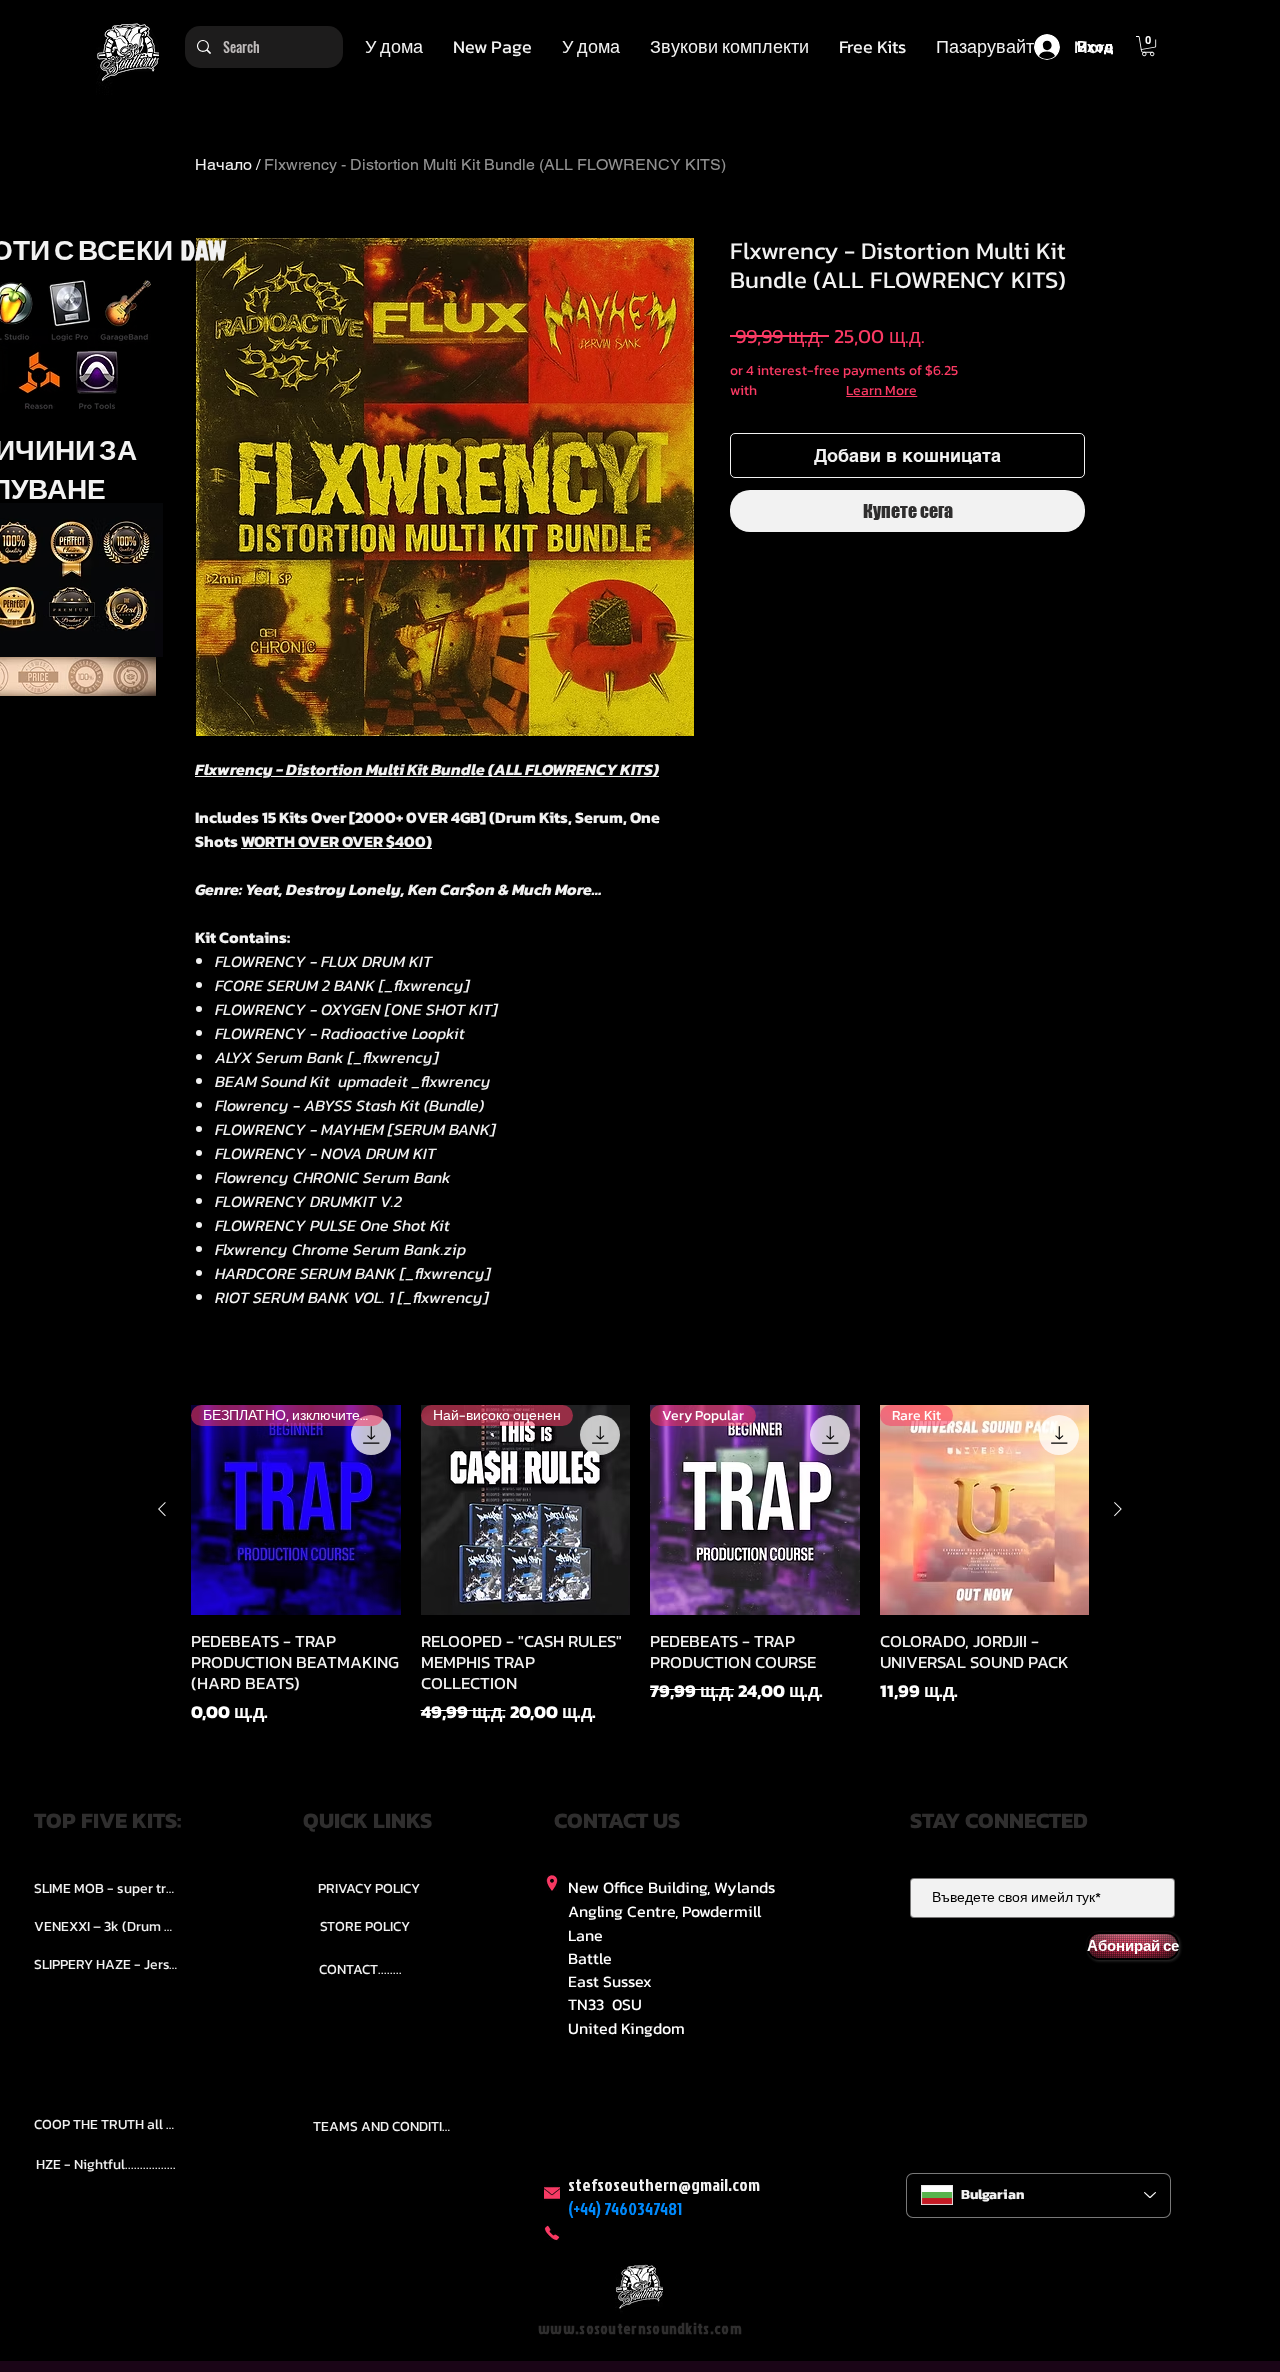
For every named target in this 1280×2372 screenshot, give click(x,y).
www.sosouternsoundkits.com (640, 2328)
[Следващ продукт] (1118, 1509)
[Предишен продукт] (162, 1509)
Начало (223, 164)
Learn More (881, 391)
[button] (729, 47)
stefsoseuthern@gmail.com (664, 2184)
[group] (640, 1565)
